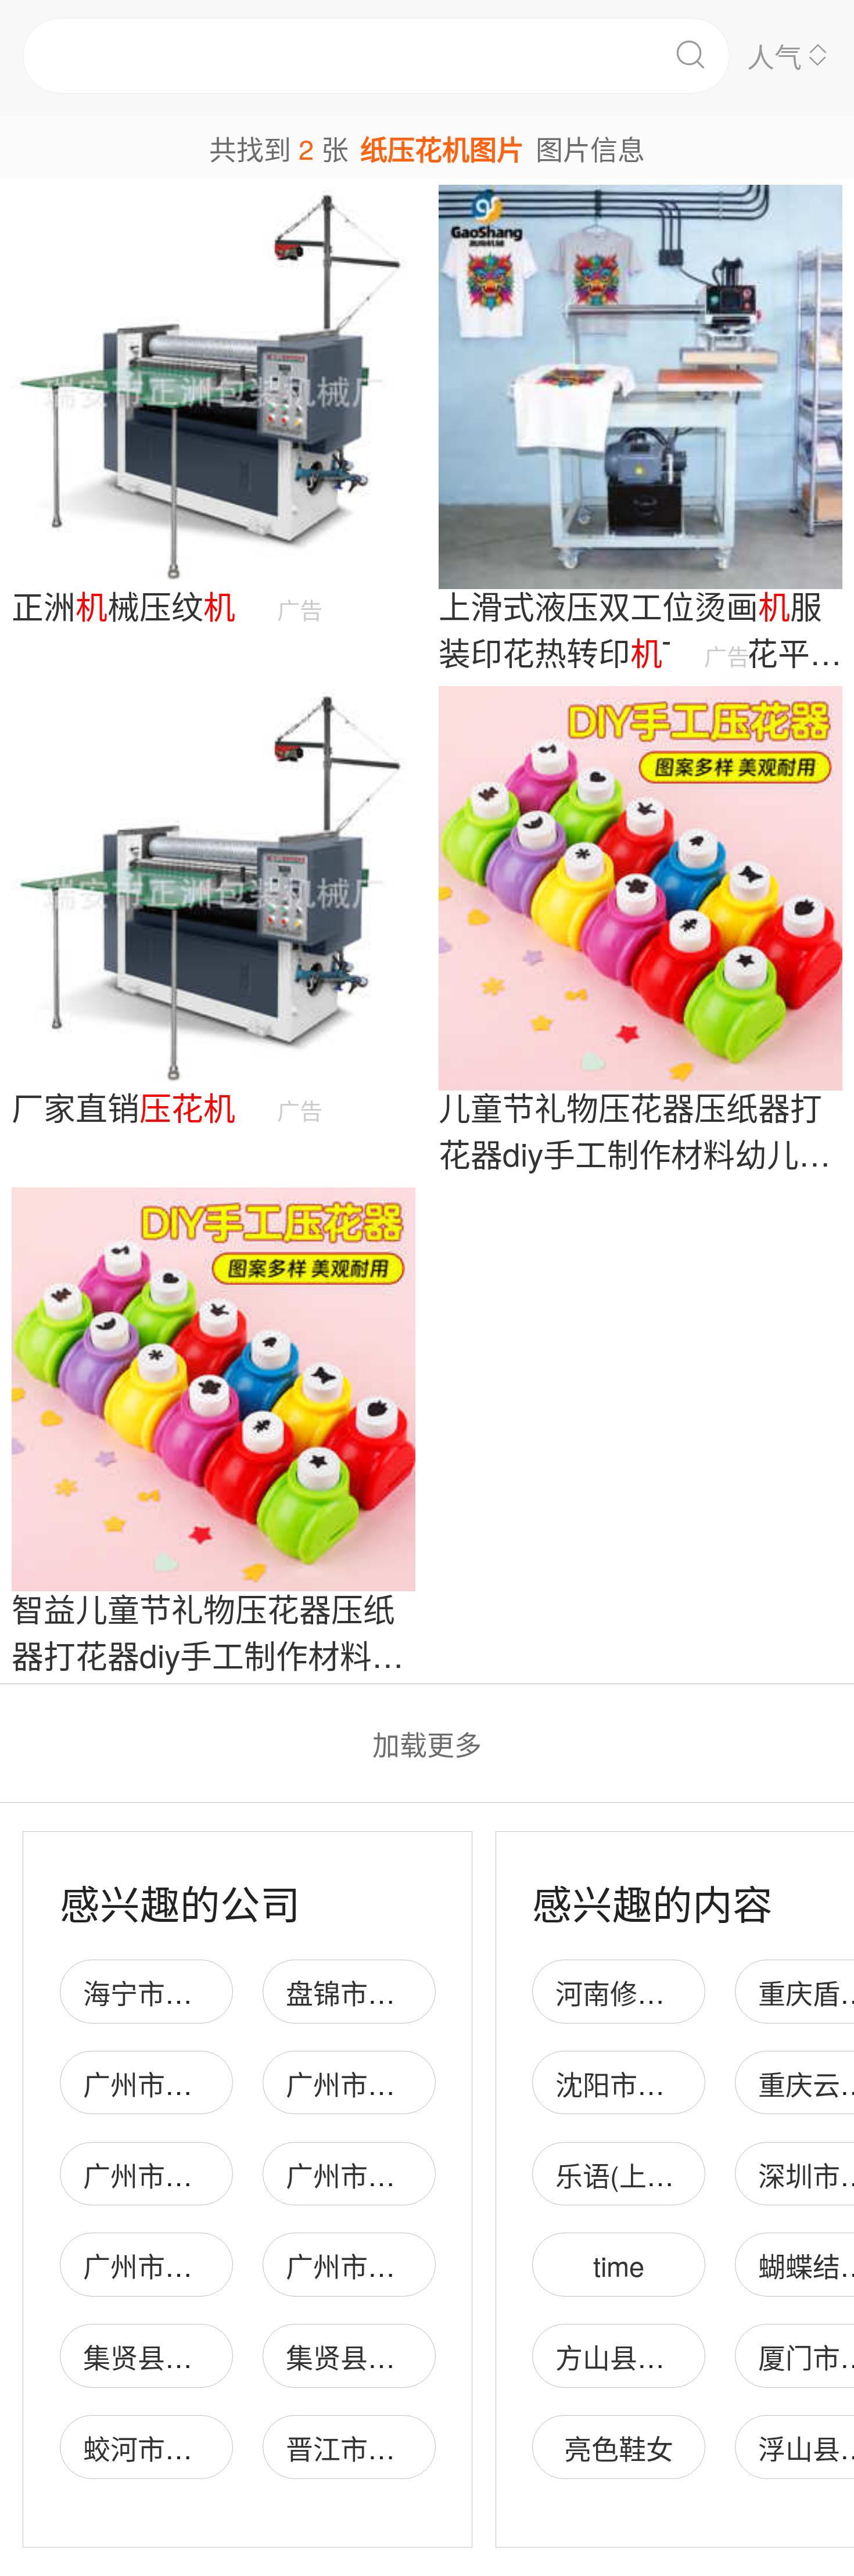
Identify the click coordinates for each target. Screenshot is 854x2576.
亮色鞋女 (619, 2447)
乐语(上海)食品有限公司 (701, 2174)
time (619, 2265)
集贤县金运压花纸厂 (206, 2356)
